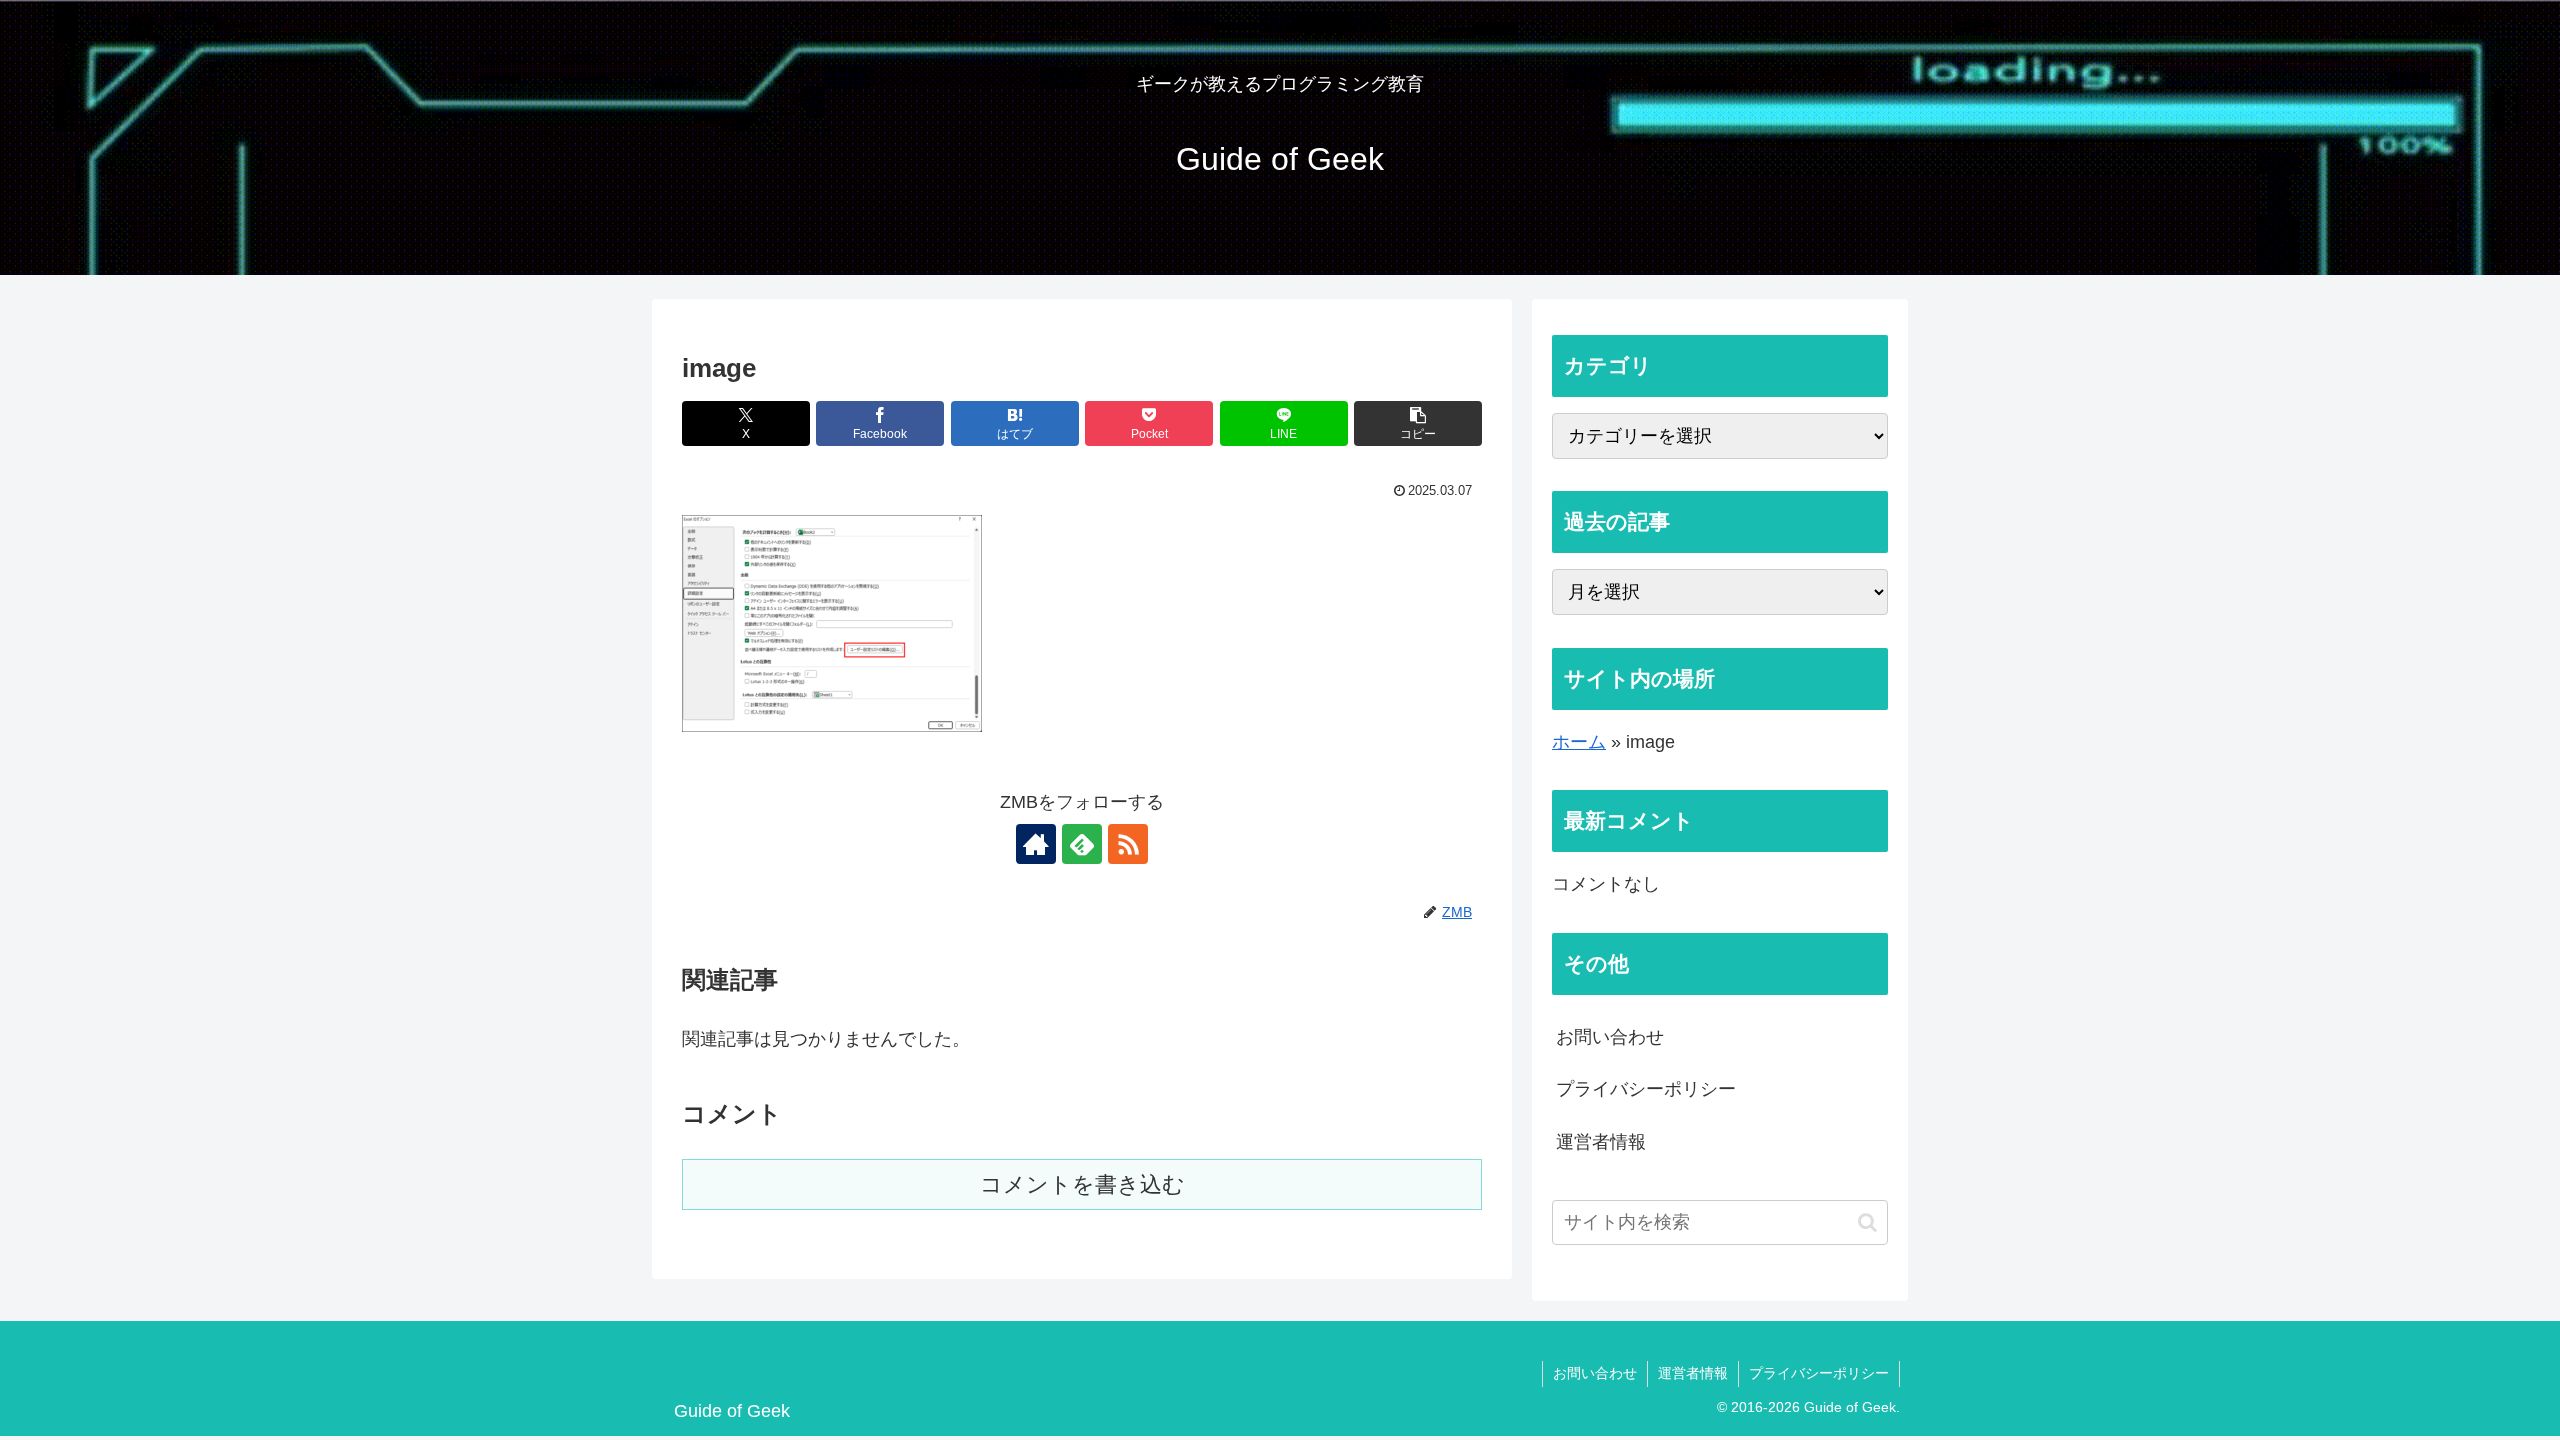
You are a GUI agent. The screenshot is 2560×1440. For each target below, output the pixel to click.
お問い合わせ (1610, 1037)
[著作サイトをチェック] (1036, 844)
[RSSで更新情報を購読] (1128, 844)
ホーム (1579, 742)
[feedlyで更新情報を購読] (1082, 844)
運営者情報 (1601, 1142)
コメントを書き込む (1082, 1184)
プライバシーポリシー (1646, 1089)
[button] (1418, 423)
